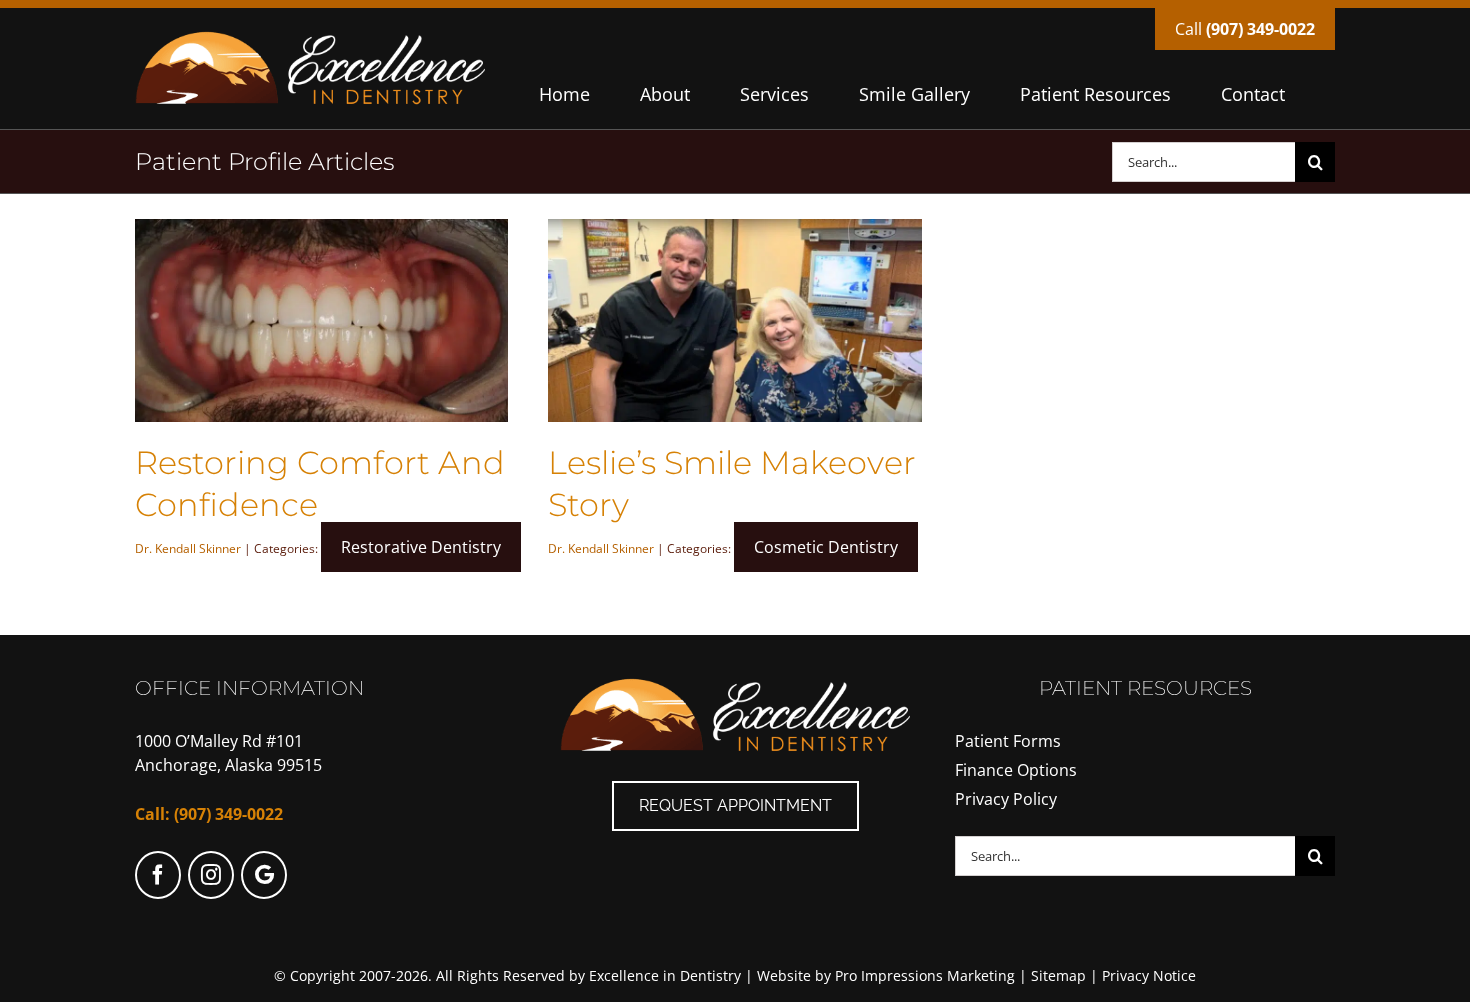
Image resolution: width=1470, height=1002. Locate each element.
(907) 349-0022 (1260, 29)
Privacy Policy (1006, 799)
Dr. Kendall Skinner (188, 548)
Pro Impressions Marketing (925, 975)
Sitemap (1058, 975)
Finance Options (1016, 770)
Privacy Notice (1149, 975)
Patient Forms (1008, 741)
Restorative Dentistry (421, 547)
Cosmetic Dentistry (826, 547)
